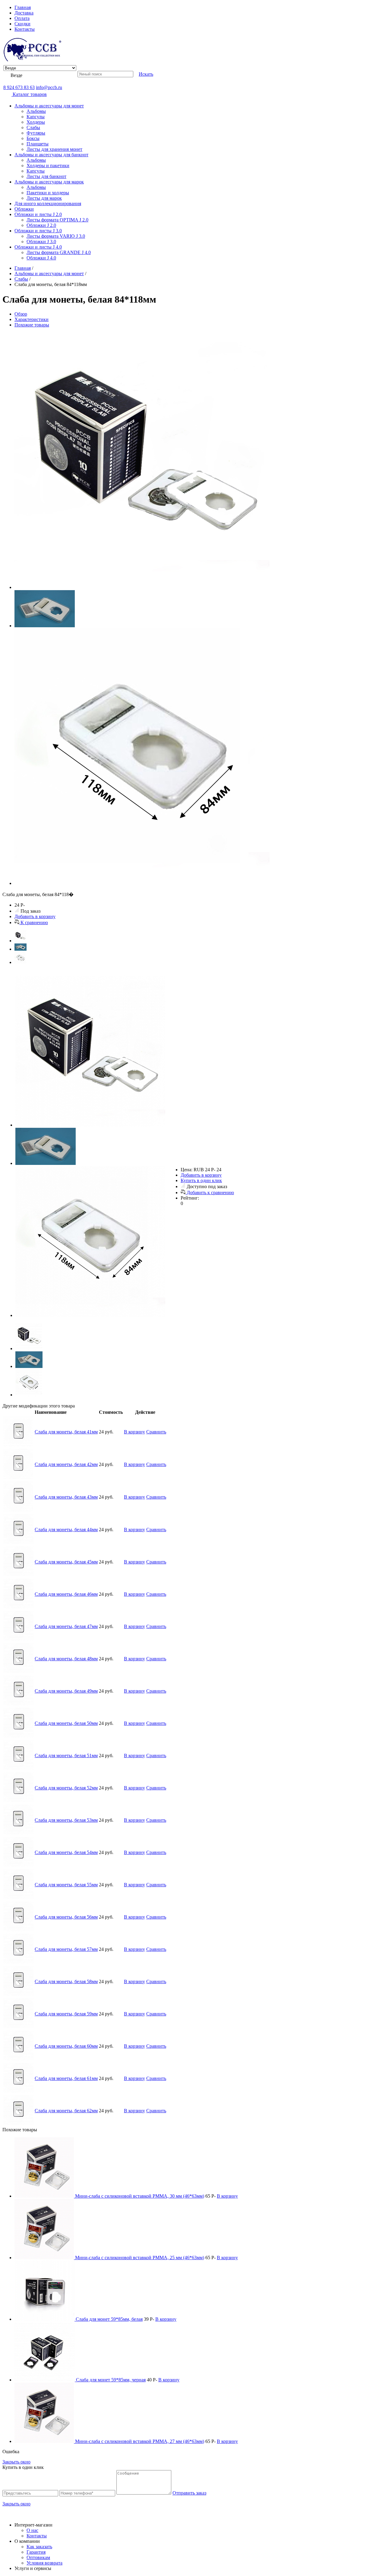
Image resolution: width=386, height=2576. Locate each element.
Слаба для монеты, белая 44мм (66, 1530)
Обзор (21, 314)
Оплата (22, 18)
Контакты (25, 29)
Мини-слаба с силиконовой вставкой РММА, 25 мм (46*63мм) (140, 2258)
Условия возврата (44, 2563)
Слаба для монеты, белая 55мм (66, 1885)
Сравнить (156, 1432)
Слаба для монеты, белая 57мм (66, 1949)
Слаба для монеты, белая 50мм (66, 1723)
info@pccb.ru (49, 87)
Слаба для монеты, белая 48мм (66, 1659)
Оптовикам (38, 2557)
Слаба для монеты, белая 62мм (66, 2111)
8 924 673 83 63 (19, 87)
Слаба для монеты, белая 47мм (66, 1626)
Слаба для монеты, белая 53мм (66, 1820)
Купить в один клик (201, 1180)
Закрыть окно (16, 2462)
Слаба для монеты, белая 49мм (66, 1691)
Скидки (22, 24)
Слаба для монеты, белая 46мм (66, 1594)
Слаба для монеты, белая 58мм (66, 1981)
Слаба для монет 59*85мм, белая (109, 2319)
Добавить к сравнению (210, 1193)
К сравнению (34, 922)
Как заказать (39, 2547)
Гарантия (36, 2552)
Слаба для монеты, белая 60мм (66, 2046)
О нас (32, 2530)
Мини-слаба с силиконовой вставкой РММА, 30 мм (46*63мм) (140, 2196)
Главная (23, 7)
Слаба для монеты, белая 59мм (66, 2014)
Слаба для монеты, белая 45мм (66, 1562)
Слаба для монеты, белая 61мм (66, 2078)
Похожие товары (32, 325)
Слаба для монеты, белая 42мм (66, 1464)
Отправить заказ (189, 2493)
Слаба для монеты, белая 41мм (66, 1432)
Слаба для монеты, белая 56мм (66, 1917)
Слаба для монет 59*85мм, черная (111, 2380)
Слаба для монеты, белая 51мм (66, 1755)
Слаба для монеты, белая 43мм (66, 1497)
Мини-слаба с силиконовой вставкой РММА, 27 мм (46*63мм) (140, 2441)
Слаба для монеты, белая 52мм (66, 1788)
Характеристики (32, 319)
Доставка (24, 13)
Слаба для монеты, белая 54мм (66, 1852)
